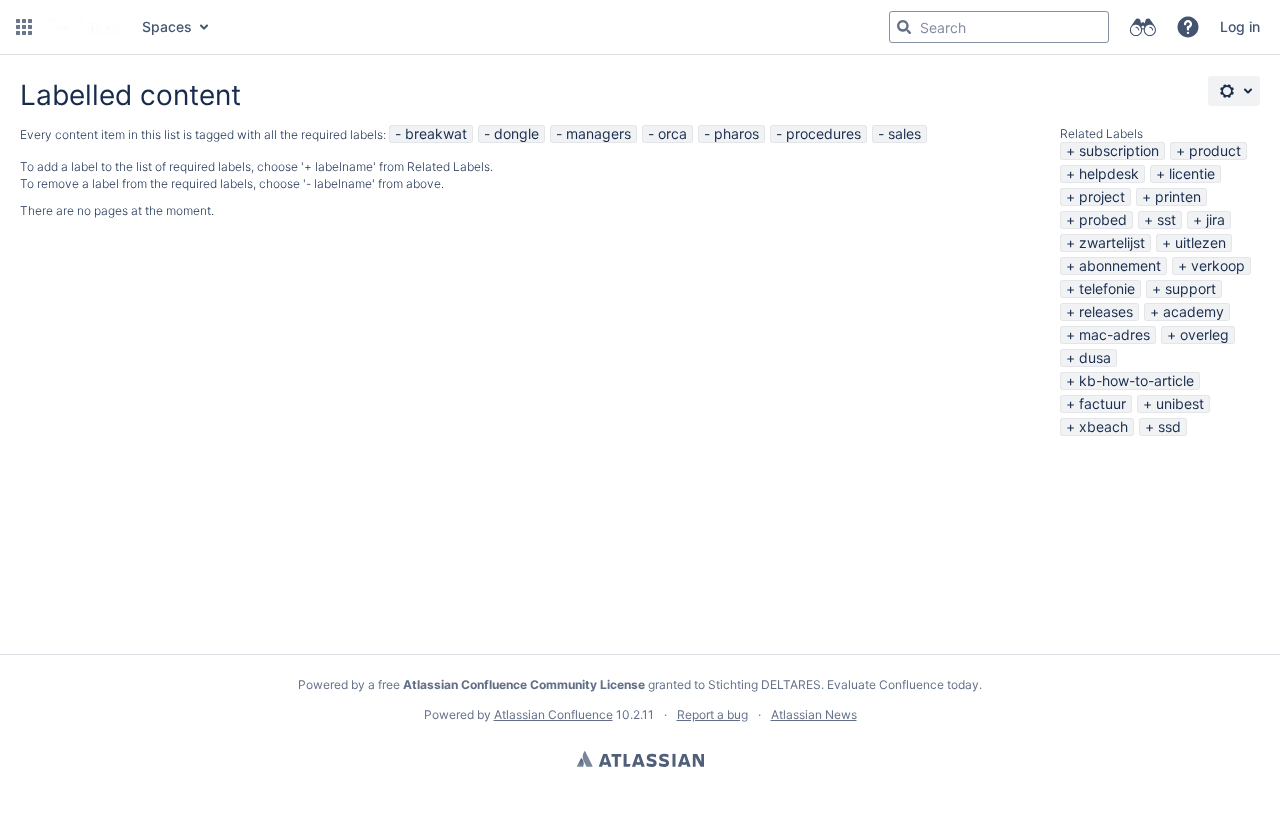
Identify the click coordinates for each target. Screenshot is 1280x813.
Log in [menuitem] (1240, 26)
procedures (823, 133)
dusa (1095, 357)
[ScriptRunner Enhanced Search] (1142, 27)
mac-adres (1114, 334)
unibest (1180, 403)
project (1102, 196)
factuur (1102, 403)
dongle (516, 133)
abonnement (1120, 265)
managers (598, 133)
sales (904, 133)
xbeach (1103, 426)
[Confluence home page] (85, 27)
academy (1193, 311)
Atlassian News (814, 714)
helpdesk (1109, 173)
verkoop (1218, 265)
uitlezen (1200, 242)
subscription (1119, 150)
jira (1215, 219)
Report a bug (712, 714)
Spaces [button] (167, 26)
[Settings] (1234, 91)
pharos (736, 133)
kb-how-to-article (1136, 380)
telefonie (1107, 288)
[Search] (904, 27)
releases (1106, 311)
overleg (1204, 334)
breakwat (436, 133)
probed (1103, 219)
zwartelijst (1112, 242)
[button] (24, 27)
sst (1166, 219)
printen (1178, 196)
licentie (1192, 173)
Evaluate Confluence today (903, 684)
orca (672, 133)
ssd (1169, 426)
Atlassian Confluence (553, 714)
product (1215, 150)
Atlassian (640, 759)
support (1190, 288)
